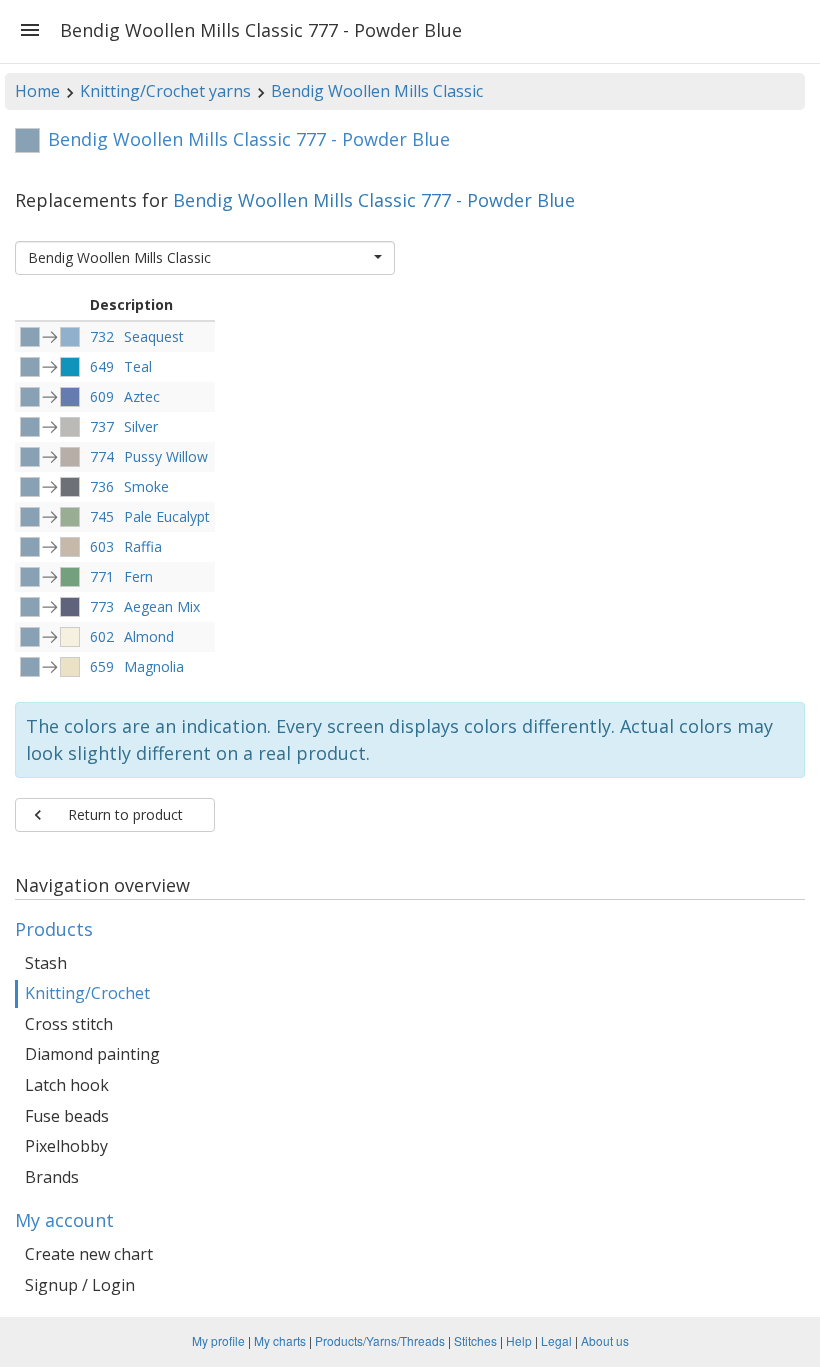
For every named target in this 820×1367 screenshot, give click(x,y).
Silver (141, 426)
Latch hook (67, 1085)
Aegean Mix (162, 606)
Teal (138, 366)
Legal (556, 1340)
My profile (218, 1340)
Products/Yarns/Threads (380, 1340)
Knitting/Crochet (87, 993)
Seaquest (154, 336)
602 (102, 636)
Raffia (143, 546)
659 (102, 666)
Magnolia (154, 666)
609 (102, 396)
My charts (280, 1340)
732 (102, 336)
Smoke (146, 486)
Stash (46, 963)
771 (102, 576)
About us (605, 1340)
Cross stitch (69, 1024)
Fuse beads (67, 1116)
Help (519, 1340)
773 (102, 606)
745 (102, 516)
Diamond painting (92, 1054)
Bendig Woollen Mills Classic (377, 91)
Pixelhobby (66, 1146)
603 (102, 546)
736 (102, 486)
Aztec (142, 396)
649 (102, 366)
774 (102, 456)
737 (102, 426)
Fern (138, 576)
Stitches (475, 1340)
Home (37, 91)
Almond (149, 636)
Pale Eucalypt (167, 516)
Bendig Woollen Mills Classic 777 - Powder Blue (374, 200)
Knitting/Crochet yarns (165, 91)
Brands (52, 1177)
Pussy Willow (166, 456)
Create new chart (89, 1254)
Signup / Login (80, 1285)
